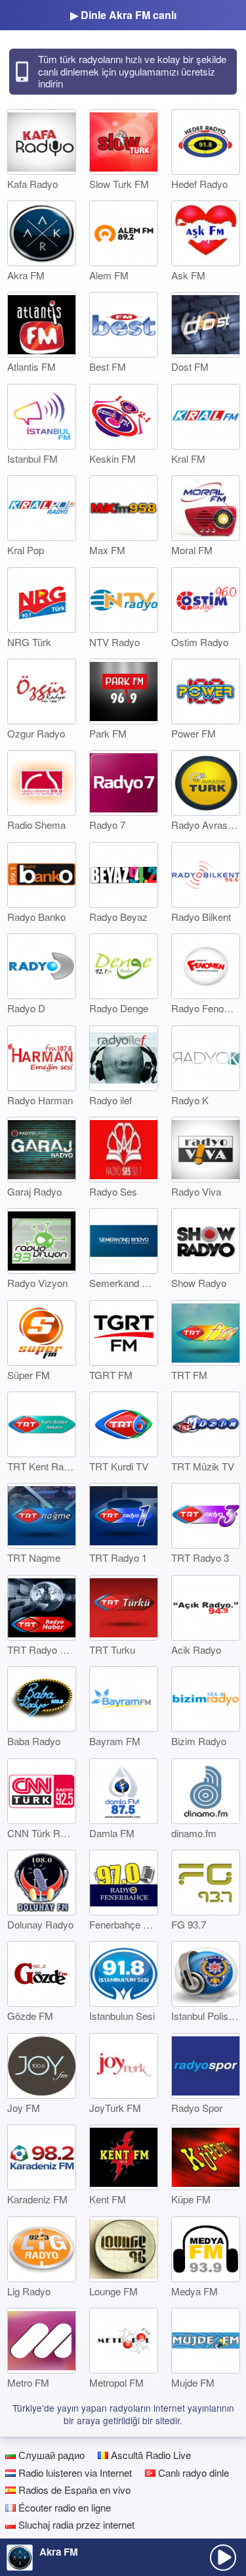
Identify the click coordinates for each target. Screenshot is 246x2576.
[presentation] (223, 2558)
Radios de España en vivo (73, 2490)
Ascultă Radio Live (150, 2455)
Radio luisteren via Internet (74, 2472)
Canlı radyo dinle (192, 2472)
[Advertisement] (123, 2521)
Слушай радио (50, 2455)
